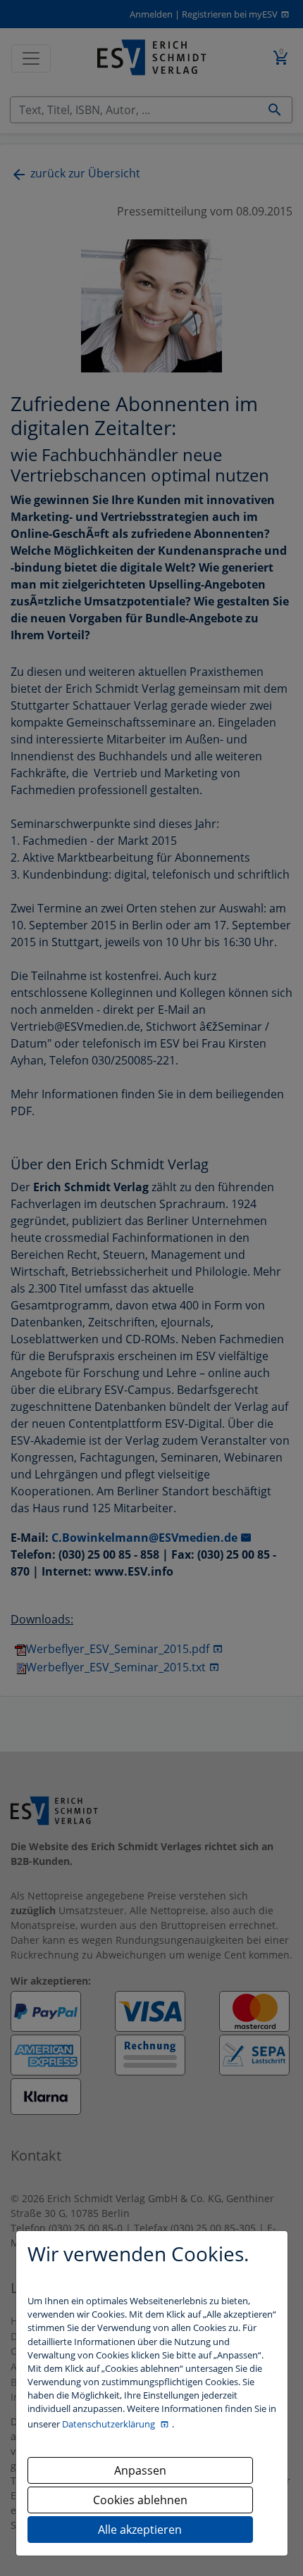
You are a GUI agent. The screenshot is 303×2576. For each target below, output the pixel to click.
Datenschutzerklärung (110, 2424)
